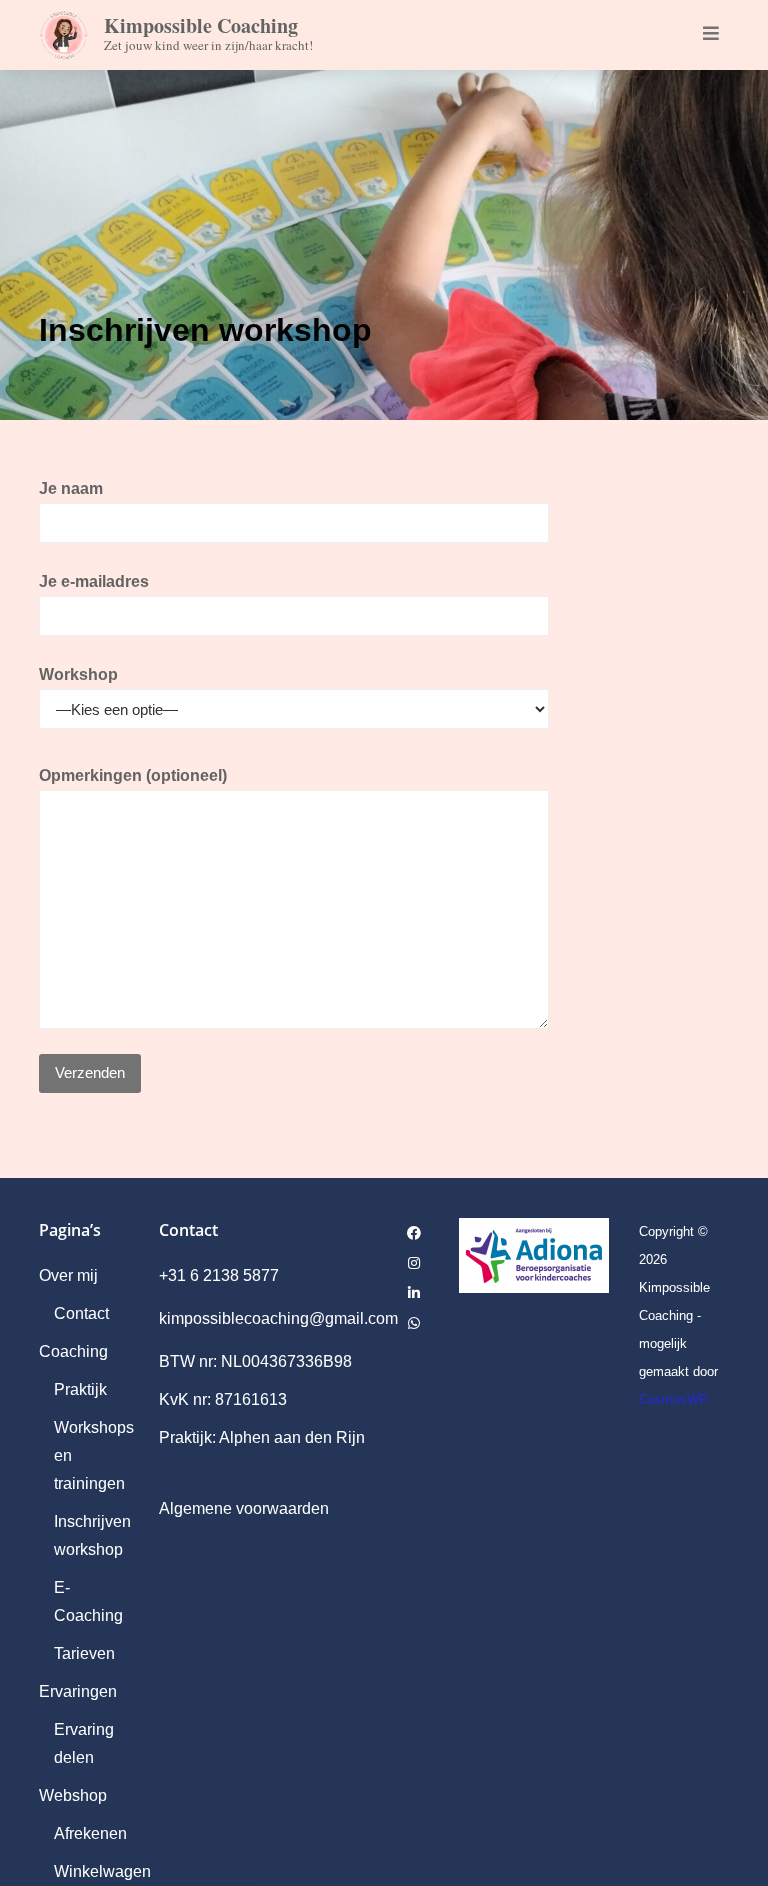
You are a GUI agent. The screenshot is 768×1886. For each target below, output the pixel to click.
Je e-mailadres (94, 581)
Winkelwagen (102, 1871)
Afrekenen (90, 1833)
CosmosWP (673, 1399)
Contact (81, 1313)
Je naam (71, 488)
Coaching (73, 1351)
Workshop (78, 674)
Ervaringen (78, 1691)
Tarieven (84, 1653)
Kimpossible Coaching (201, 25)
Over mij (68, 1275)
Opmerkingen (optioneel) (133, 775)
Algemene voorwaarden (244, 1508)
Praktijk (80, 1389)
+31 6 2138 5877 (219, 1275)
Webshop (73, 1795)
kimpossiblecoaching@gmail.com (278, 1318)
